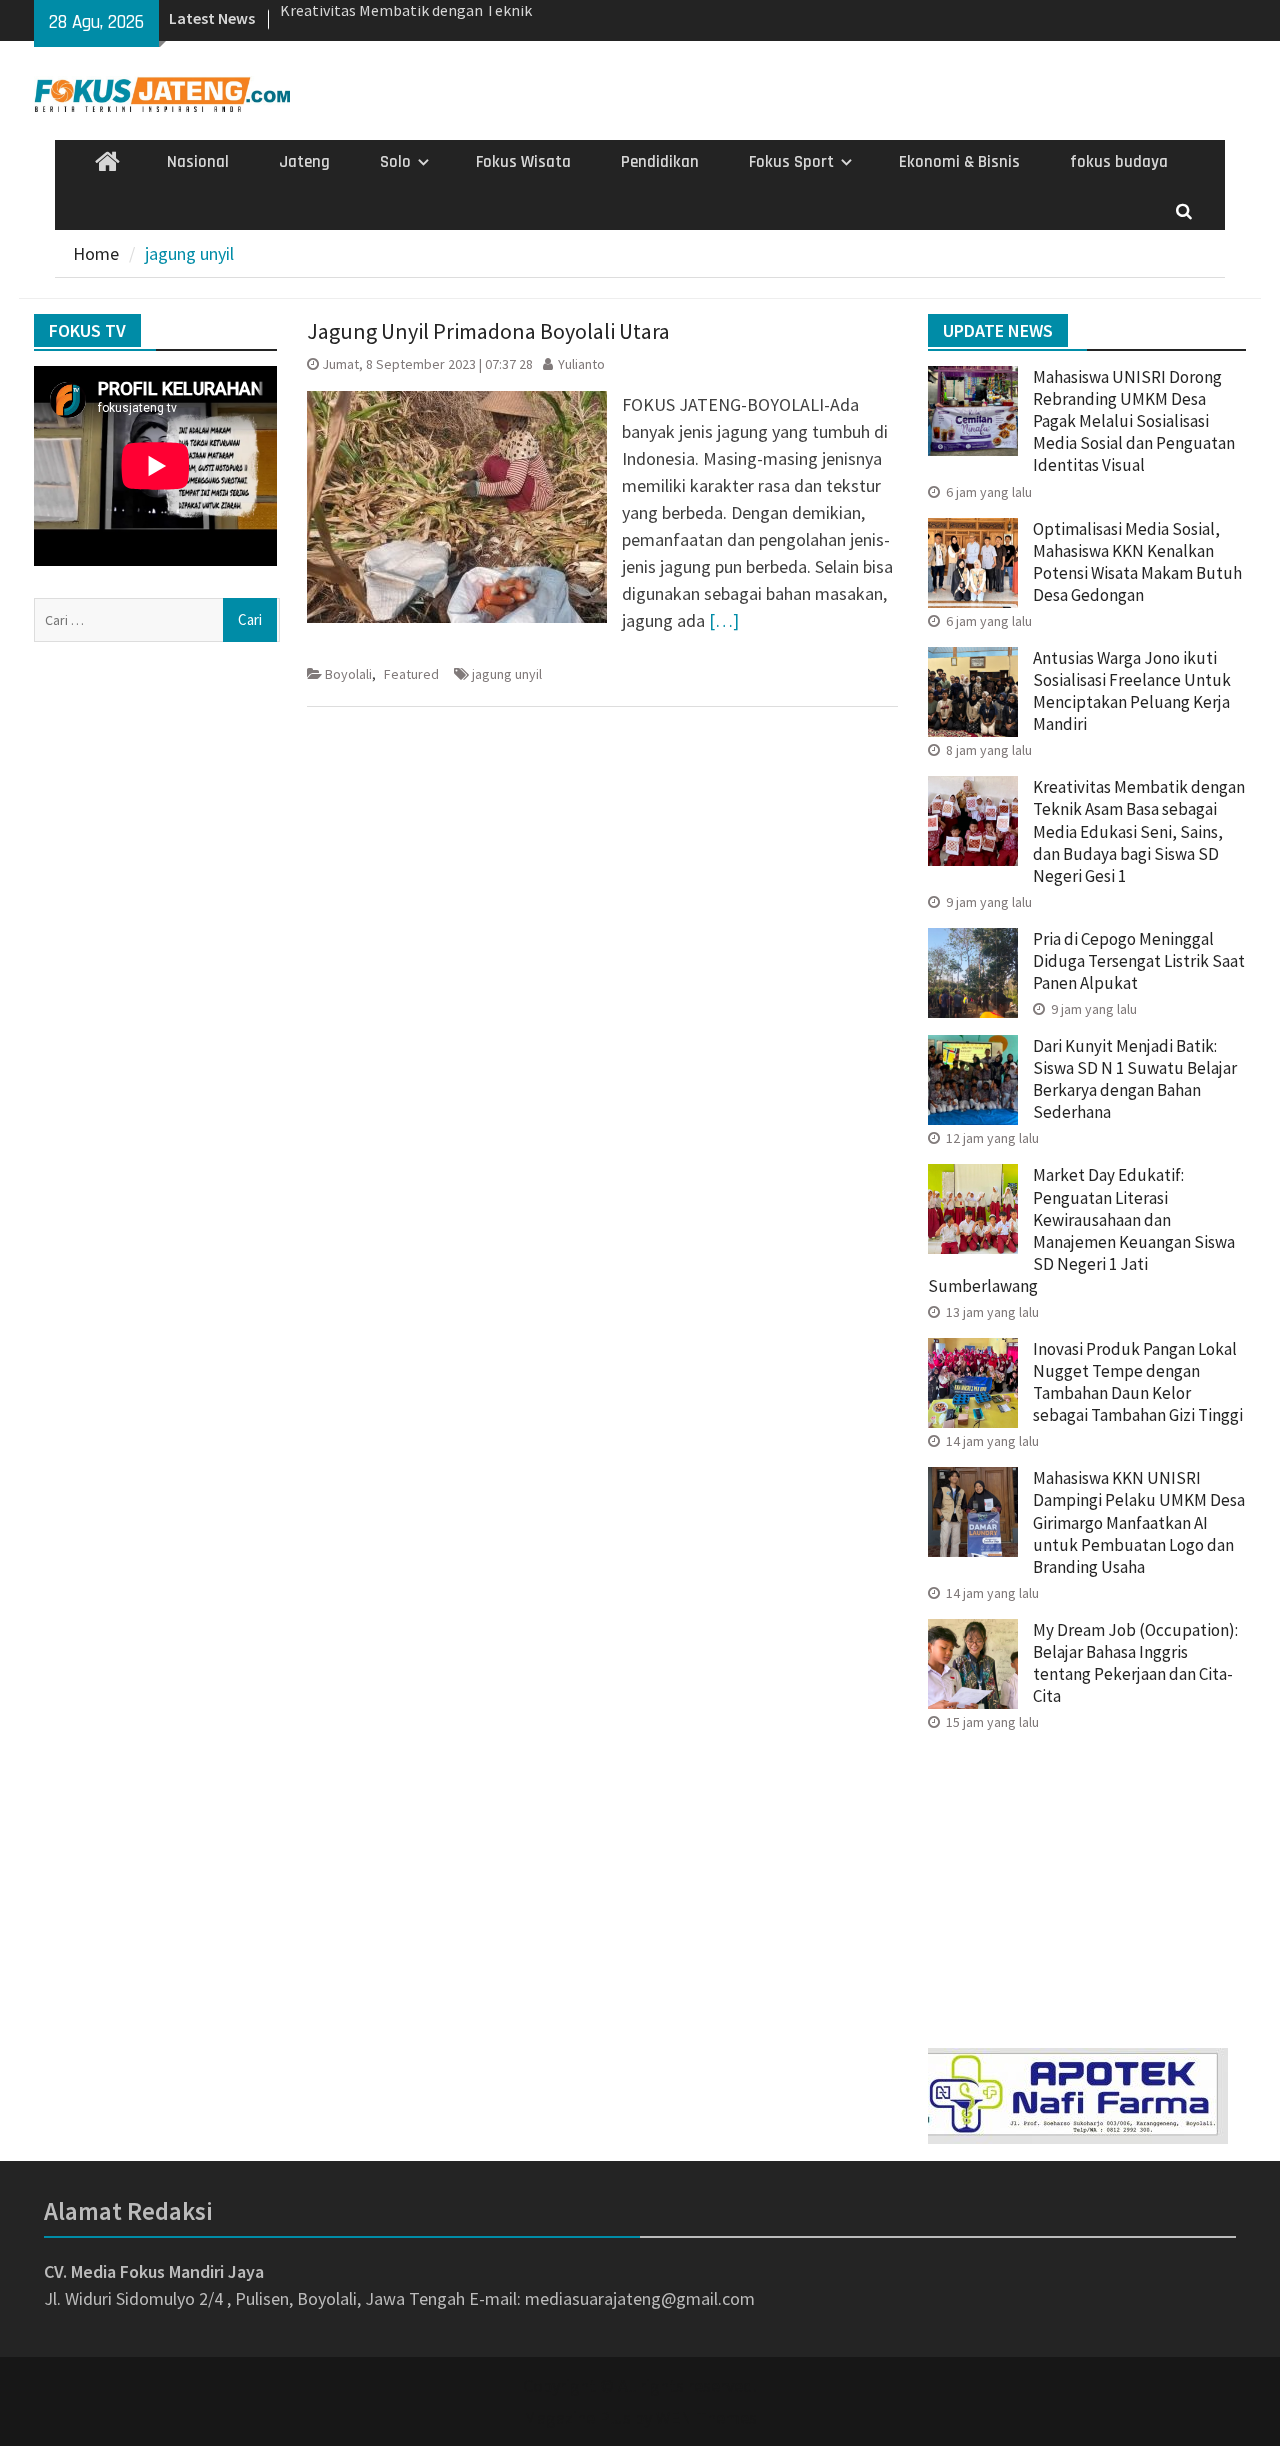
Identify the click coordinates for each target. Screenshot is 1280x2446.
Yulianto (581, 364)
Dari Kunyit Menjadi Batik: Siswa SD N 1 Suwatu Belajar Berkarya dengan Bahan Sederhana (1135, 1079)
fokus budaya (1119, 162)
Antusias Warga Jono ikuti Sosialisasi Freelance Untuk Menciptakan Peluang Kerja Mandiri (1132, 691)
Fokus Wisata (523, 162)
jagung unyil (507, 674)
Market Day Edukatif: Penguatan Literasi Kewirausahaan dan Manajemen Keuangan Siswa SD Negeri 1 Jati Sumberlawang (1081, 1230)
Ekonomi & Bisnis (959, 162)
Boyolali (348, 674)
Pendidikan (660, 162)
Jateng (304, 162)
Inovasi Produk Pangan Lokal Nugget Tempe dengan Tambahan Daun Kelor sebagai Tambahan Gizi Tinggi (1138, 1382)
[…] (724, 620)
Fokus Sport (791, 162)
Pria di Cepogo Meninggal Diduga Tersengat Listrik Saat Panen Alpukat (1139, 961)
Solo (395, 162)
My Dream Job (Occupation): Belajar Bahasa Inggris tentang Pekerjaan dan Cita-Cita (1135, 1663)
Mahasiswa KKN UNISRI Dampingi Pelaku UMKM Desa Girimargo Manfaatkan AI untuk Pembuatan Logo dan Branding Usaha (1139, 1522)
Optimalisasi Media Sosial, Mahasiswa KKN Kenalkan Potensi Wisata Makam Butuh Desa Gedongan (1137, 562)
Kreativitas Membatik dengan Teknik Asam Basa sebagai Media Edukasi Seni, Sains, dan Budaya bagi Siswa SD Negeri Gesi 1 (1139, 831)
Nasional (198, 162)
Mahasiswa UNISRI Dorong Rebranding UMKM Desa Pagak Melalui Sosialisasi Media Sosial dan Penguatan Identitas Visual (1134, 421)
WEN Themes (706, 2417)
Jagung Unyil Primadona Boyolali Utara (488, 331)
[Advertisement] (1087, 1883)
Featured (411, 674)
